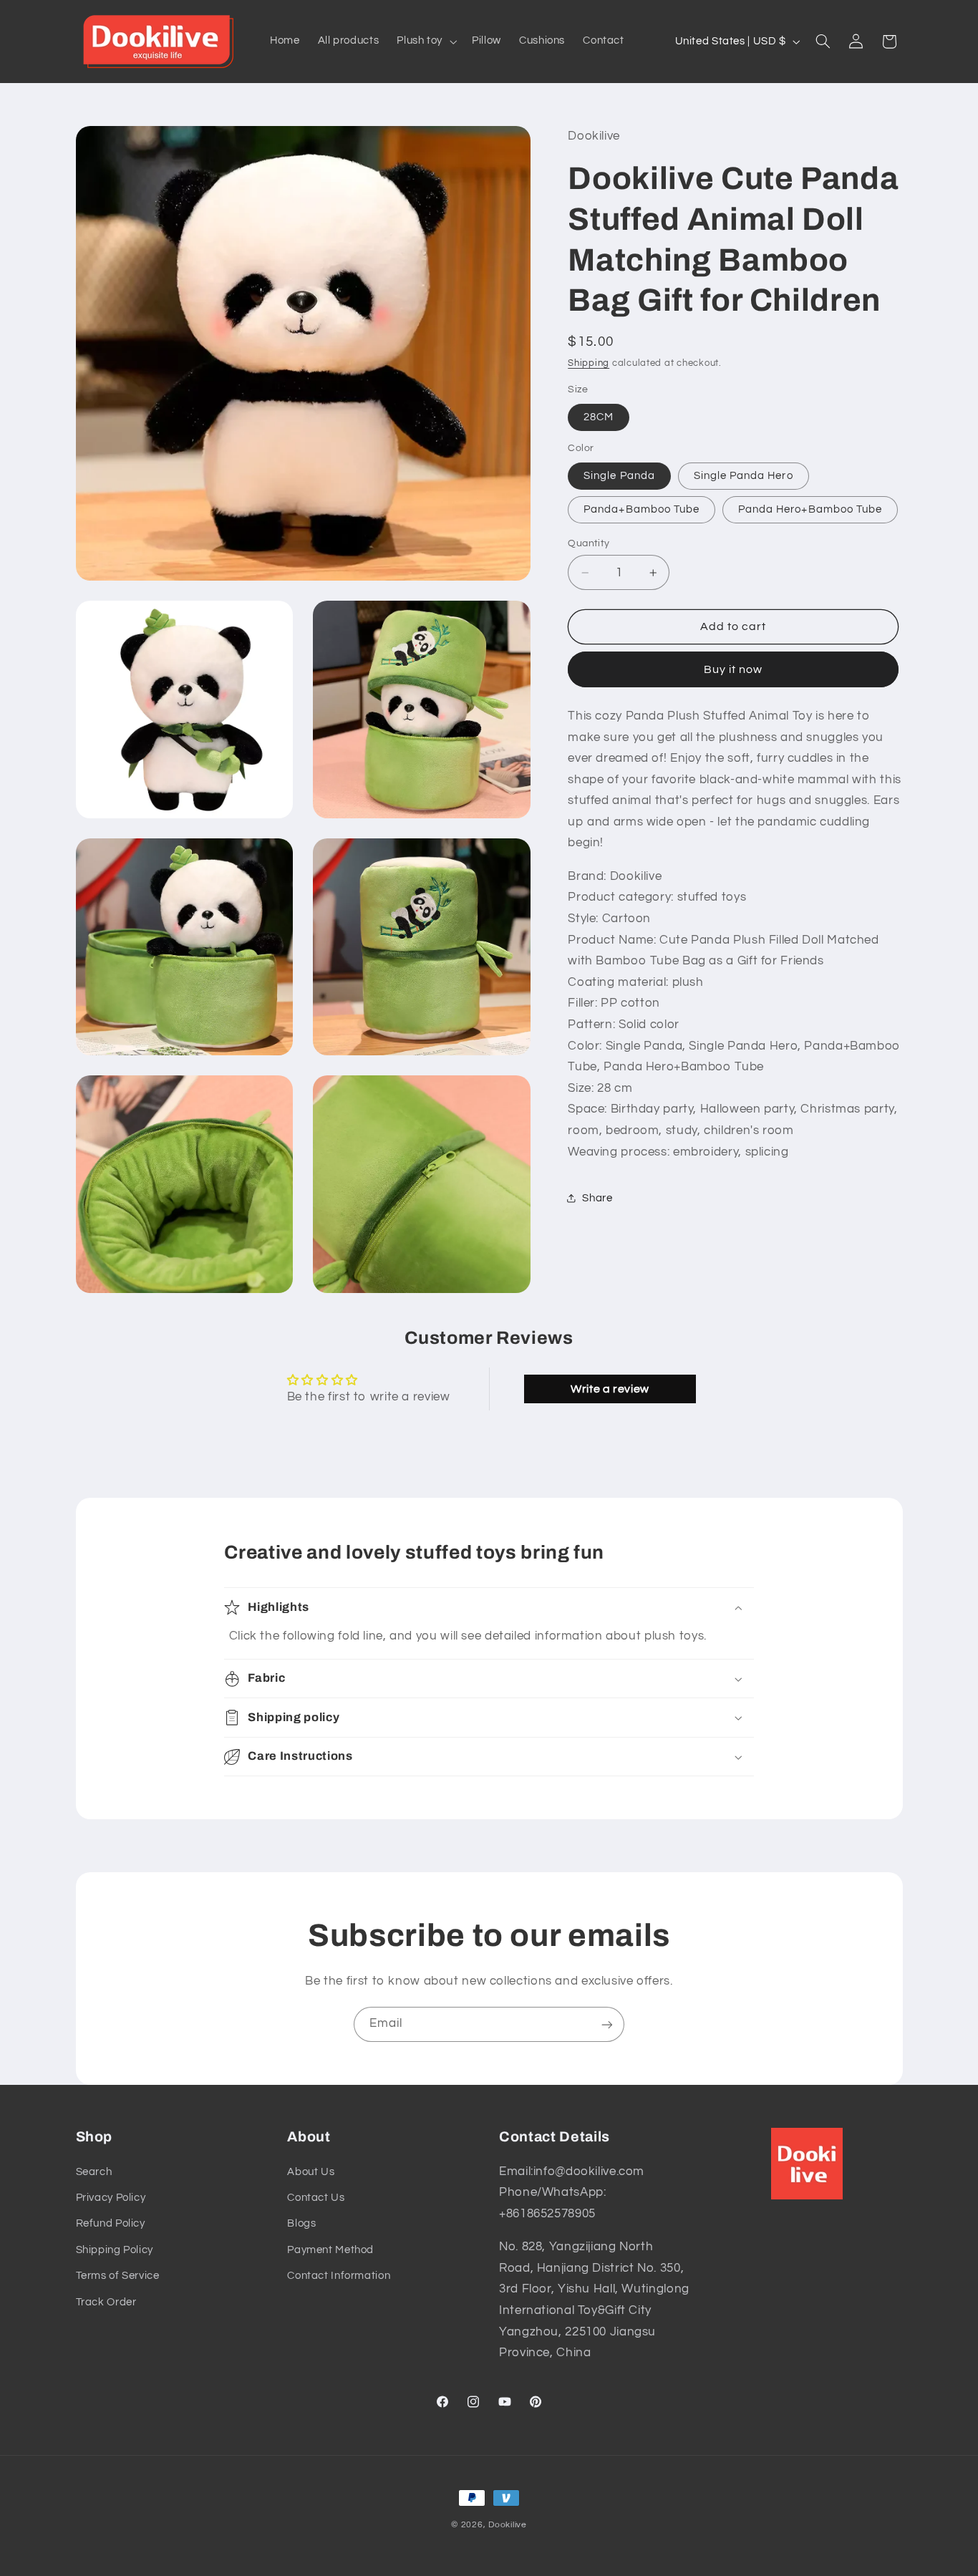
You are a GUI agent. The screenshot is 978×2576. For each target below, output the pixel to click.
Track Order (106, 2302)
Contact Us (316, 2198)
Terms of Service (118, 2276)
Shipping (589, 363)
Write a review (610, 1389)
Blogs (301, 2224)
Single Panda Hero (744, 475)
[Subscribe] (607, 2024)
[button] (426, 42)
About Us (311, 2172)
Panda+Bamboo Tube (641, 509)
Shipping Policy (115, 2250)
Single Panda (619, 475)
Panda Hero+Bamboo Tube (810, 509)
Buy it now (733, 669)
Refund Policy (111, 2224)
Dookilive (508, 2525)
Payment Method (330, 2250)
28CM (599, 416)
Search (94, 2172)
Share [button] (597, 1197)
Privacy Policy (111, 2198)
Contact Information (339, 2276)
